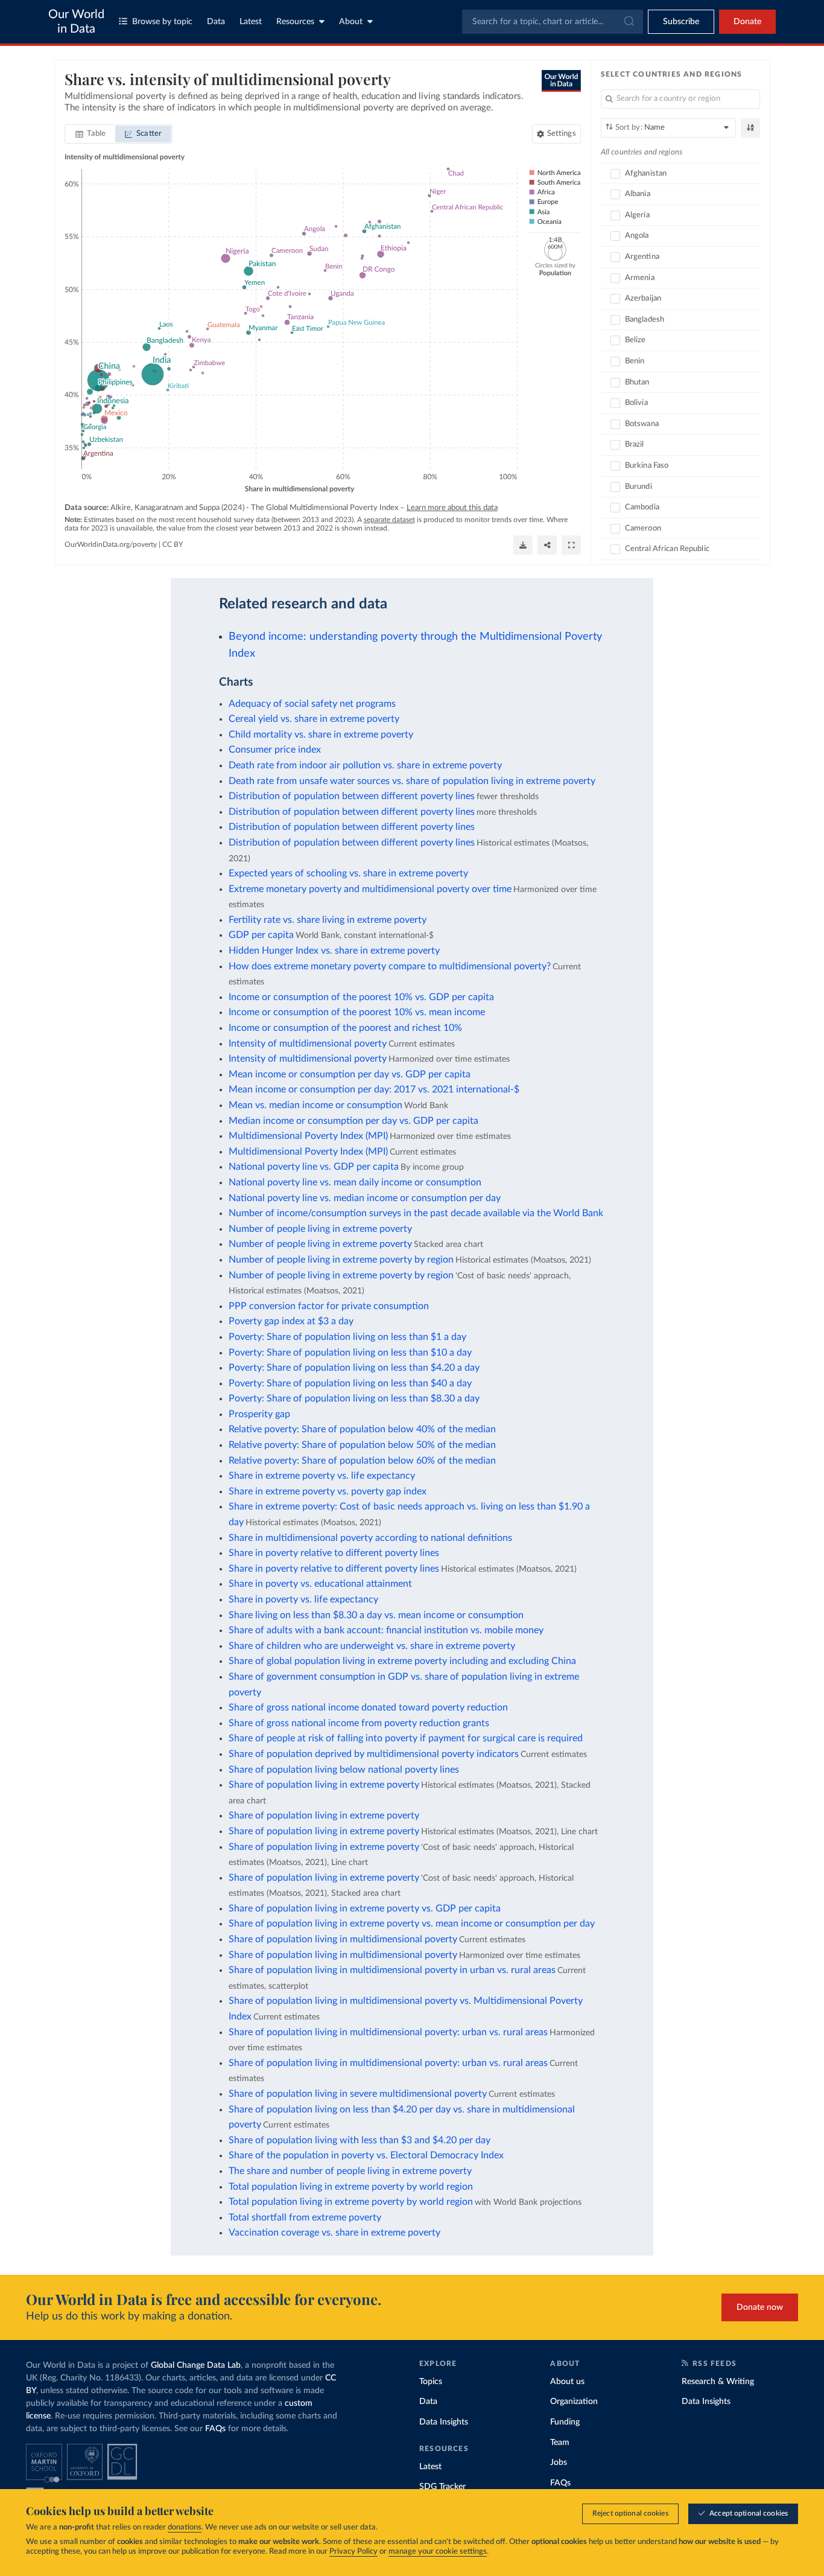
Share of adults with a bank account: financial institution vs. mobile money (386, 1630)
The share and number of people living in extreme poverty (350, 2171)
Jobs (559, 2463)
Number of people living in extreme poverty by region (341, 1260)
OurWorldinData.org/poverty (111, 544)
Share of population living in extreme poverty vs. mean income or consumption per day (412, 1924)
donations (185, 2527)
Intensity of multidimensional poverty (308, 1044)
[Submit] (628, 22)
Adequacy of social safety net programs (312, 704)
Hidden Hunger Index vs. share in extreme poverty (334, 951)
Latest (251, 22)
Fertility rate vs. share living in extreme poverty (328, 920)
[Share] (547, 545)
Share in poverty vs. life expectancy (303, 1599)
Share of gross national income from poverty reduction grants (359, 1723)
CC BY (173, 544)
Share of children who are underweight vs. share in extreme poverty (372, 1646)
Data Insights (444, 2422)
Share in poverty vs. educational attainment (320, 1584)
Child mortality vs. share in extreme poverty (321, 735)
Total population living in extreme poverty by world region (351, 2187)
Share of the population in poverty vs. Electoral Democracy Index (366, 2155)
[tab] (91, 134)
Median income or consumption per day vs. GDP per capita (353, 1121)
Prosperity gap (259, 1414)
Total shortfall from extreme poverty (305, 2217)
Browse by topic (162, 22)
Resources (295, 22)
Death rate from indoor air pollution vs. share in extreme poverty (365, 765)
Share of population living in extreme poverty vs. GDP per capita (365, 1908)
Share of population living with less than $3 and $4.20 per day (360, 2140)
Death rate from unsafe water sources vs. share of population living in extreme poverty (412, 781)
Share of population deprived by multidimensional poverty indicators (374, 1754)
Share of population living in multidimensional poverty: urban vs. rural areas (388, 2032)
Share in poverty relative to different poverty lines (334, 1553)
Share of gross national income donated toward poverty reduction (368, 1707)
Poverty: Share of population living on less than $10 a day (350, 1353)
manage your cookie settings (438, 2552)
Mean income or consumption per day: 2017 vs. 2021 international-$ (374, 1089)
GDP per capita (261, 935)
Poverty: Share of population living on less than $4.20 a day (354, 1368)
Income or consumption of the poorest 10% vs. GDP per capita (361, 997)
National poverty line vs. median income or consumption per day (365, 1198)
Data (216, 22)
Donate (747, 22)
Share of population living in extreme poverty (324, 1785)
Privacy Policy (353, 2552)
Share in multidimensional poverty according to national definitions (370, 1538)
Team (560, 2443)
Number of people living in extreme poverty (320, 1229)
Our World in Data (76, 22)
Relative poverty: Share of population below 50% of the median (362, 1445)
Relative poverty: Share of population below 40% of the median (362, 1429)
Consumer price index (275, 750)
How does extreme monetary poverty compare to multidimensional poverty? (390, 966)
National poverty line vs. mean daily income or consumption (355, 1182)
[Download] (523, 545)
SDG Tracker (442, 2487)
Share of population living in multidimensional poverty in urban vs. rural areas (392, 1970)
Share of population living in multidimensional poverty (343, 1939)
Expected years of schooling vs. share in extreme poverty (348, 873)
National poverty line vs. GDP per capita (314, 1167)
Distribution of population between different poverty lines (352, 796)
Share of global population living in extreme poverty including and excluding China (402, 1661)
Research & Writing (718, 2382)
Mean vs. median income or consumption (315, 1105)
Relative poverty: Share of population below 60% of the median (362, 1461)
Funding (565, 2422)
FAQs (215, 2429)
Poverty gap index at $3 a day (291, 1321)
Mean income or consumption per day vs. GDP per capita (350, 1074)
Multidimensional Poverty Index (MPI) (308, 1136)
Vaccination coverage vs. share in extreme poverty (334, 2233)
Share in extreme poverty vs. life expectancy (322, 1476)
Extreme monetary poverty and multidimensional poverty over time (370, 889)
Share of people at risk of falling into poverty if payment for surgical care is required (406, 1738)
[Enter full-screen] (571, 545)
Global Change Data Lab (196, 2365)
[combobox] (553, 22)
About (351, 22)
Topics (431, 2382)
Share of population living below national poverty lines (344, 1770)
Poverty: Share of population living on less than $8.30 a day (354, 1398)
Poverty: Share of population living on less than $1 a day (347, 1337)
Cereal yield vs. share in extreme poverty (314, 719)
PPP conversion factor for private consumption (329, 1306)
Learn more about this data (452, 508)
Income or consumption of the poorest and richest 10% (345, 1028)
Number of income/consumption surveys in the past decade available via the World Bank (416, 1213)
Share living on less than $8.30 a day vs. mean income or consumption (376, 1615)
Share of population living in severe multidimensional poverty (358, 2094)
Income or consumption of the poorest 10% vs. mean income (357, 1012)
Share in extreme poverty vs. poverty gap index (328, 1491)
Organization (574, 2402)
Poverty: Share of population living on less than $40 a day (350, 1383)
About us (567, 2382)
